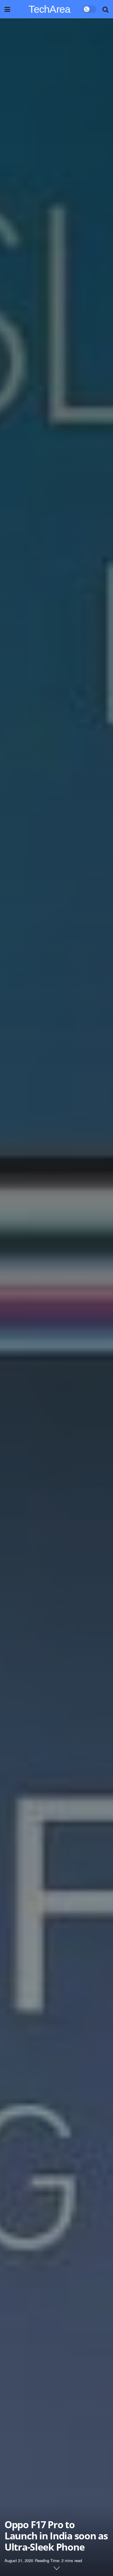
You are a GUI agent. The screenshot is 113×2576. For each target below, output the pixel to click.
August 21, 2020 (19, 2560)
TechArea (50, 9)
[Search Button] (105, 9)
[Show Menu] (7, 9)
